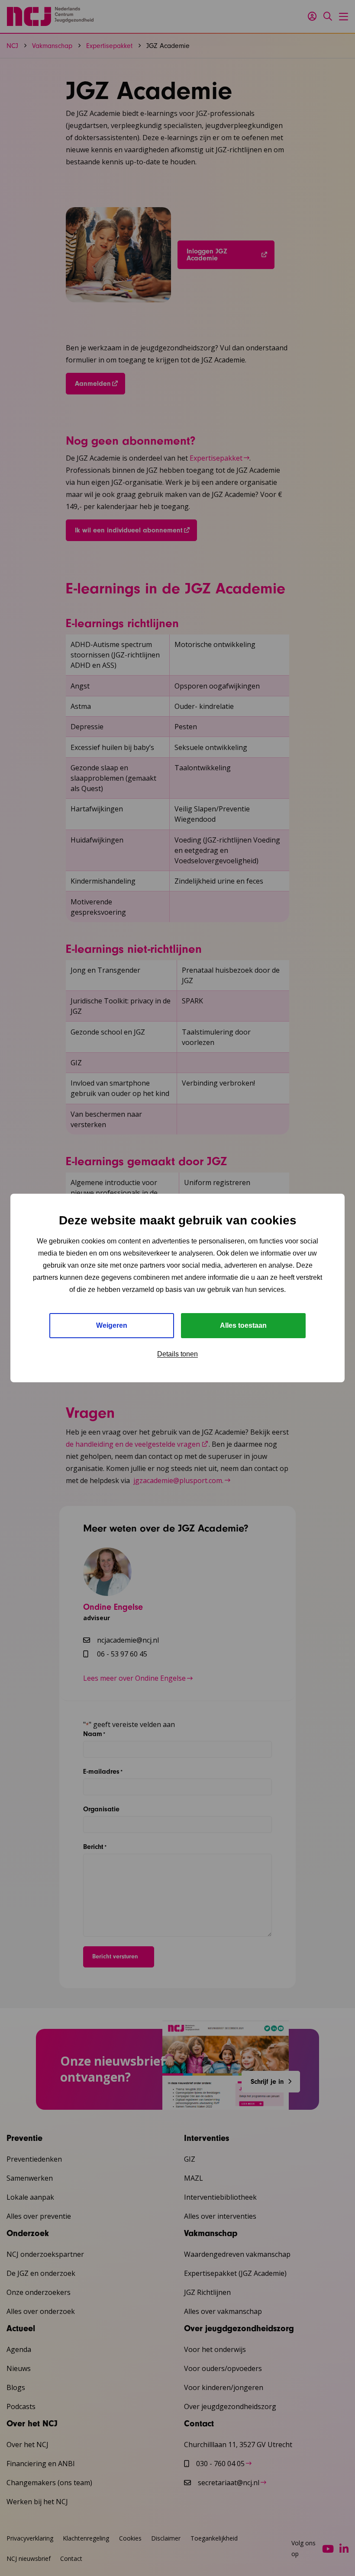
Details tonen (177, 1354)
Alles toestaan (243, 1325)
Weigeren (112, 1325)
